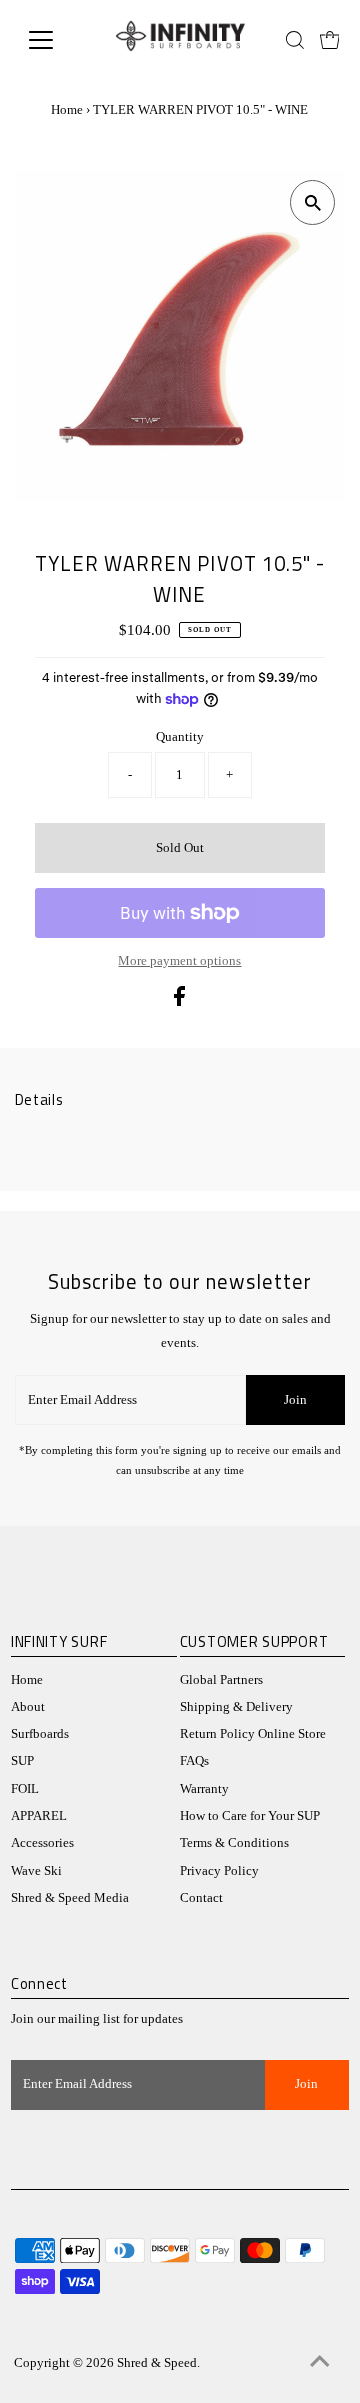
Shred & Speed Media (70, 1898)
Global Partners (221, 1680)
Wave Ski (36, 1871)
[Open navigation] (53, 40)
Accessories (42, 1843)
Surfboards (40, 1734)
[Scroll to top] (320, 2363)
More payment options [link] (179, 961)
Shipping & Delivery (236, 1707)
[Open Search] (295, 40)
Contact (201, 1898)
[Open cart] (330, 40)
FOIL (25, 1789)
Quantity (180, 737)
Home (67, 109)
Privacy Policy (219, 1871)
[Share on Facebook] (179, 1002)
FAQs (194, 1761)
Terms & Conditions (234, 1843)
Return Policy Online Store (253, 1734)
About (28, 1707)
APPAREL (39, 1816)
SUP (22, 1761)
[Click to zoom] (312, 202)
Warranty (204, 1789)
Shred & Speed (157, 2363)
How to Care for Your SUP (250, 1816)
